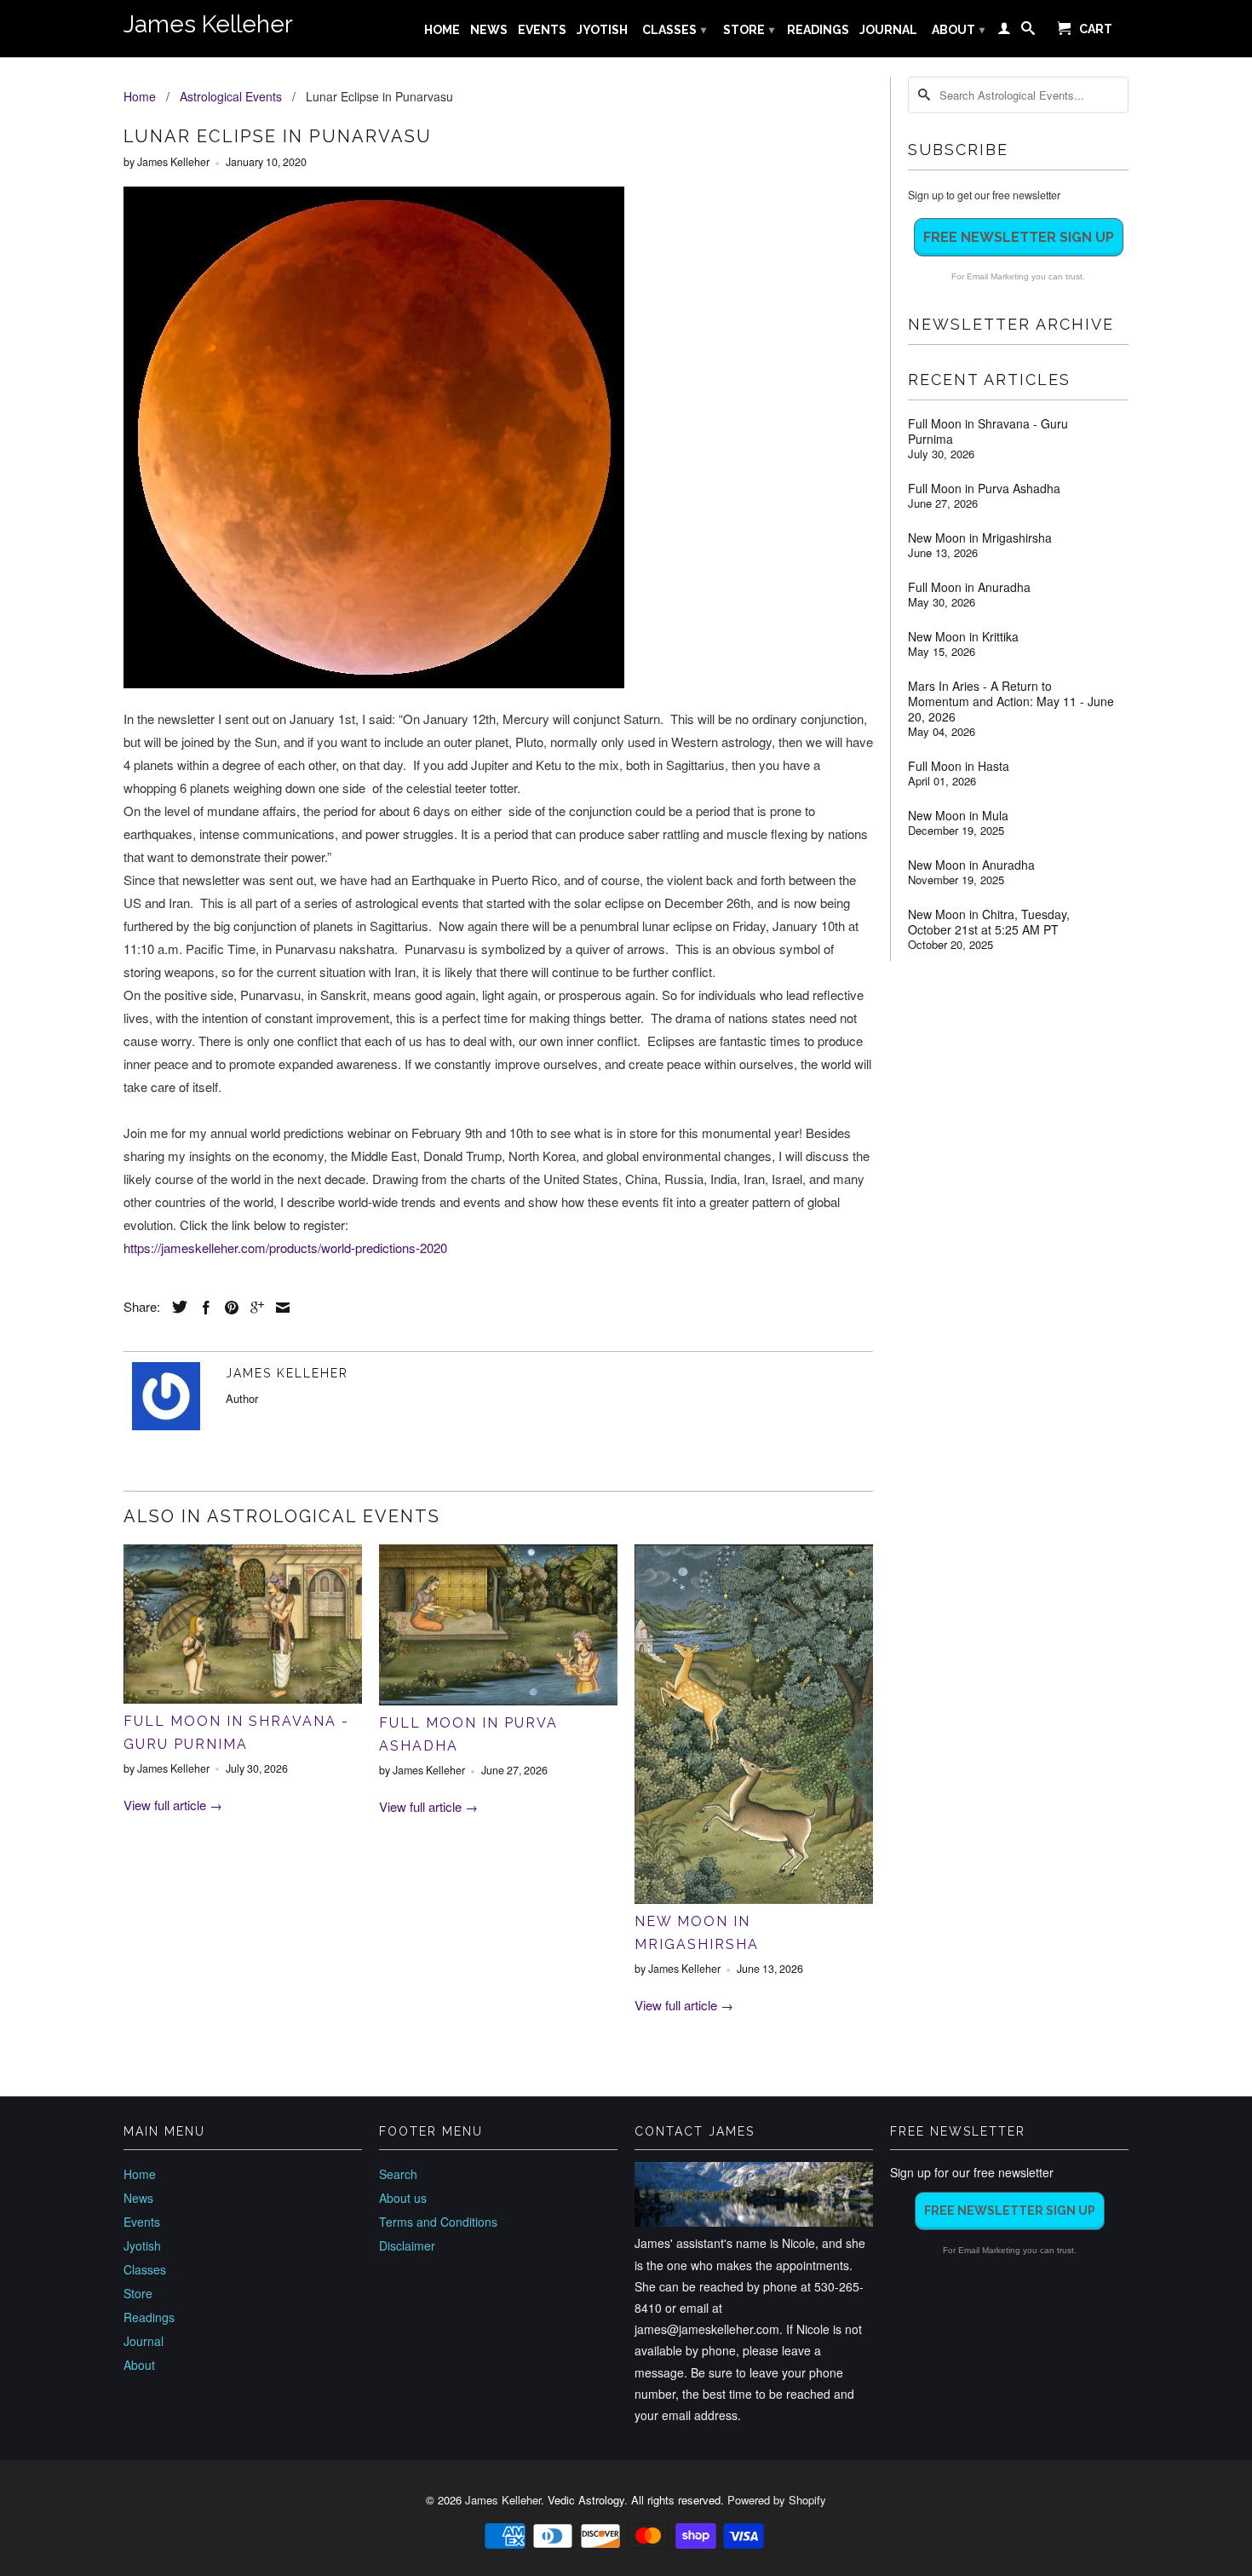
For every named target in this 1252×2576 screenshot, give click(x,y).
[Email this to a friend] (279, 1308)
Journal (888, 30)
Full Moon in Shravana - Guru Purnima (988, 431)
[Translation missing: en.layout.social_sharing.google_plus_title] (253, 1308)
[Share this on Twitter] (175, 1307)
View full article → (173, 1805)
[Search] (1028, 32)
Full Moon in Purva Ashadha (984, 488)
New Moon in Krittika (963, 636)
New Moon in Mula (958, 815)
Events (542, 30)
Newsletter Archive (1011, 324)
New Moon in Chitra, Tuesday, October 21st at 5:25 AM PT (989, 922)
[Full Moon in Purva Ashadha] (498, 1700)
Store (749, 30)
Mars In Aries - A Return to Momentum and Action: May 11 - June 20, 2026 (1011, 701)
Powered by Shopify (777, 2500)
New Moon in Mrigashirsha (980, 538)
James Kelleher (208, 24)
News (489, 30)
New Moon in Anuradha (971, 865)
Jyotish (602, 30)
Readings (818, 30)
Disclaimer (407, 2245)
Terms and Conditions (438, 2222)
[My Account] (1004, 32)
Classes (674, 30)
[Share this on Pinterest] (227, 1308)
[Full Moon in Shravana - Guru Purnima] (243, 1698)
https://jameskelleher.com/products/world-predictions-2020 (285, 1248)
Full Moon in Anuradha (969, 587)
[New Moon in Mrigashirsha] (754, 1898)
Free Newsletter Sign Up (1019, 237)
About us (403, 2198)
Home (442, 30)
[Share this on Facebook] (202, 1308)
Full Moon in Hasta (959, 766)
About (958, 30)
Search (398, 2174)
